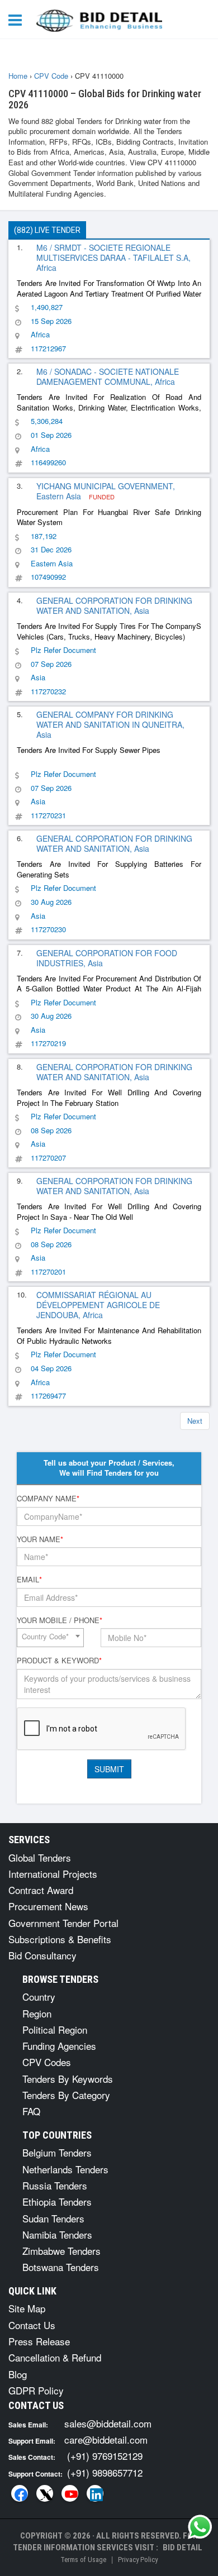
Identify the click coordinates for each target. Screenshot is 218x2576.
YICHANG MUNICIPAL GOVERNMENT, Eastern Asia (106, 491)
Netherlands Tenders (65, 2169)
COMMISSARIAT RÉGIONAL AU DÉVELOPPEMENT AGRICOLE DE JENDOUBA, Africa (98, 1305)
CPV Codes (47, 2062)
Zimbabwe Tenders (61, 2251)
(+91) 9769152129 (105, 2456)
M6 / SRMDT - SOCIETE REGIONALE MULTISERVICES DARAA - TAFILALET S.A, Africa (113, 257)
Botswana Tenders (61, 2267)
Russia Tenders (55, 2185)
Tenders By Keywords (68, 2079)
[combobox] (50, 1638)
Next (195, 1421)
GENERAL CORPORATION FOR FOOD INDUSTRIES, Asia (107, 958)
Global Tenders (40, 1857)
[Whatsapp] (200, 2527)
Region (37, 2013)
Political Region (55, 2029)
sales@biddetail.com (108, 2423)
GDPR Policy (36, 2390)
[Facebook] (20, 2493)
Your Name (40, 1539)
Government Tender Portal (63, 1923)
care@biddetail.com (106, 2439)
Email (29, 1580)
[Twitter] (45, 2493)
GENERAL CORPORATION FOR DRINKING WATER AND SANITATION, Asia (114, 605)
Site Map (27, 2308)
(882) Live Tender (47, 230)
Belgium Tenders (57, 2152)
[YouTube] (70, 2493)
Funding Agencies (59, 2046)
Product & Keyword (59, 1661)
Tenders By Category (66, 2095)
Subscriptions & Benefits (60, 1939)
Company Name (48, 1499)
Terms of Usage (83, 2560)
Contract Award (41, 1890)
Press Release (39, 2341)
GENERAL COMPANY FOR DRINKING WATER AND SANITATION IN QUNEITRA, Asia (110, 724)
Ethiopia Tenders (57, 2201)
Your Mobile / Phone (60, 1620)
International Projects (53, 1874)
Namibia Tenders (57, 2234)
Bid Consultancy (42, 1955)
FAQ (31, 2111)
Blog (18, 2374)
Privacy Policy (138, 2560)
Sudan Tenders (53, 2218)
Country (39, 1997)
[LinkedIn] (95, 2493)
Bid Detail (183, 2548)
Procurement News (48, 1906)
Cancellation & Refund (55, 2357)
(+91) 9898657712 (105, 2472)
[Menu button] (18, 19)
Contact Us (32, 2325)
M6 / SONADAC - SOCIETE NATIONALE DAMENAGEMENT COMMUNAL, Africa (108, 376)
